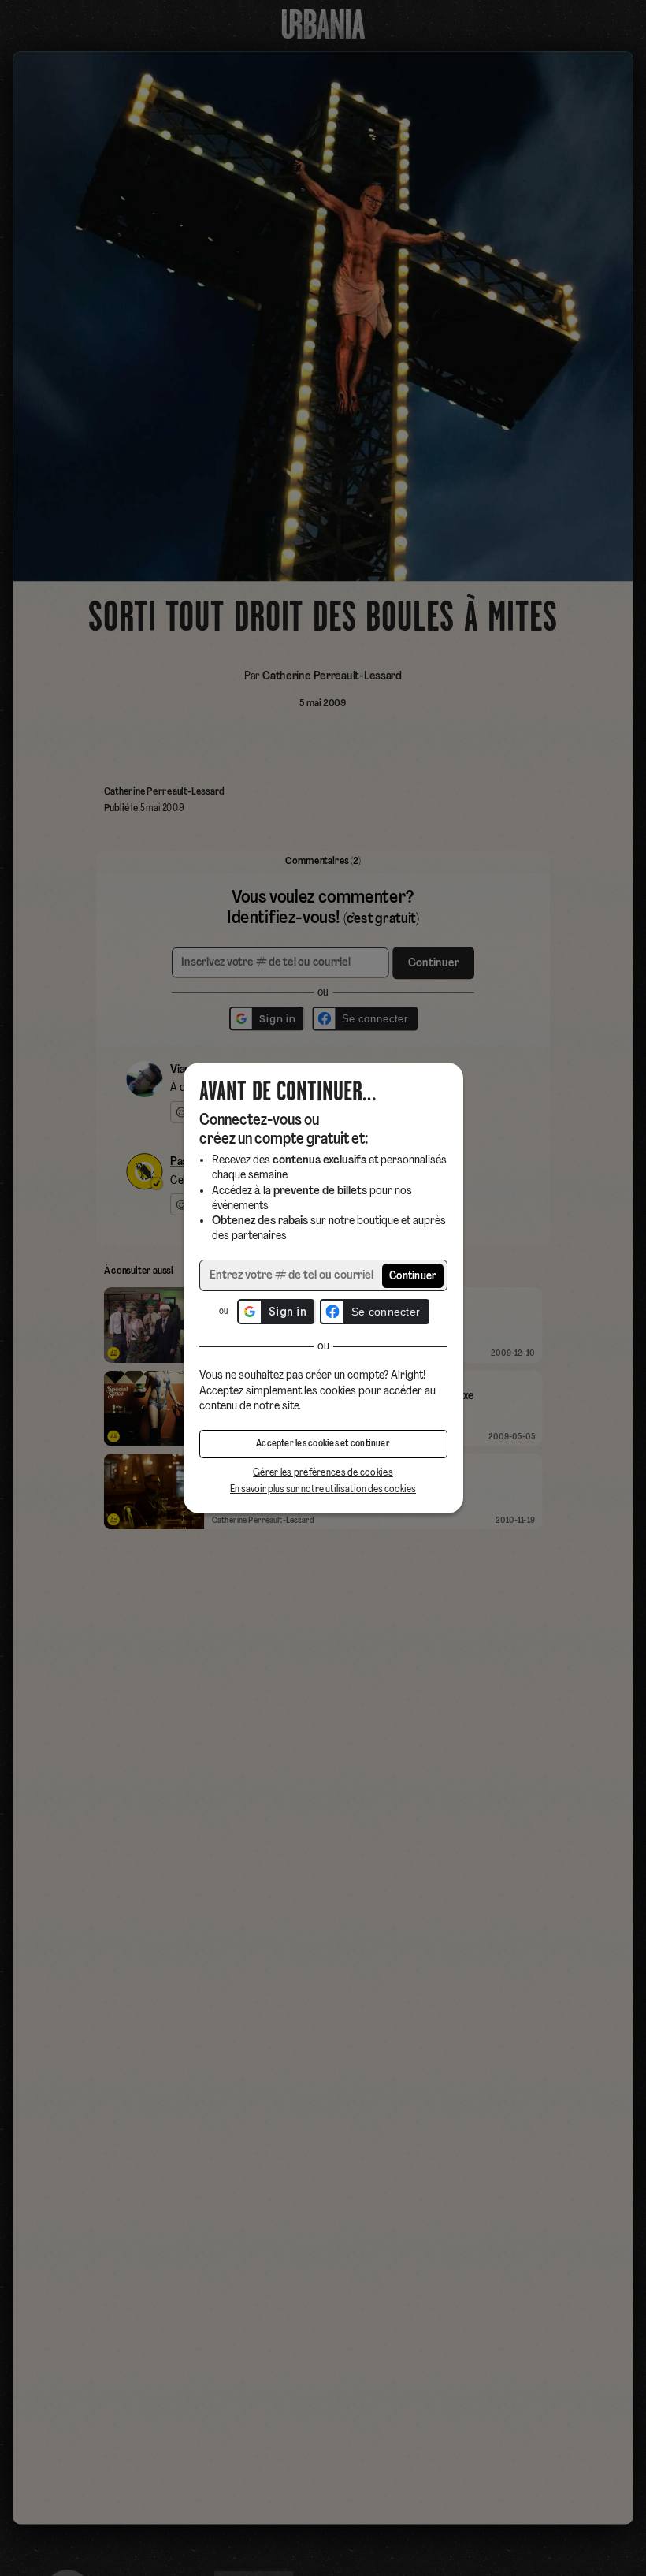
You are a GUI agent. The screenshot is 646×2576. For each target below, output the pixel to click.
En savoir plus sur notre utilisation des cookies (323, 1489)
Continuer (413, 1277)
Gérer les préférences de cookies (323, 1473)
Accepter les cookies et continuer (323, 1444)
